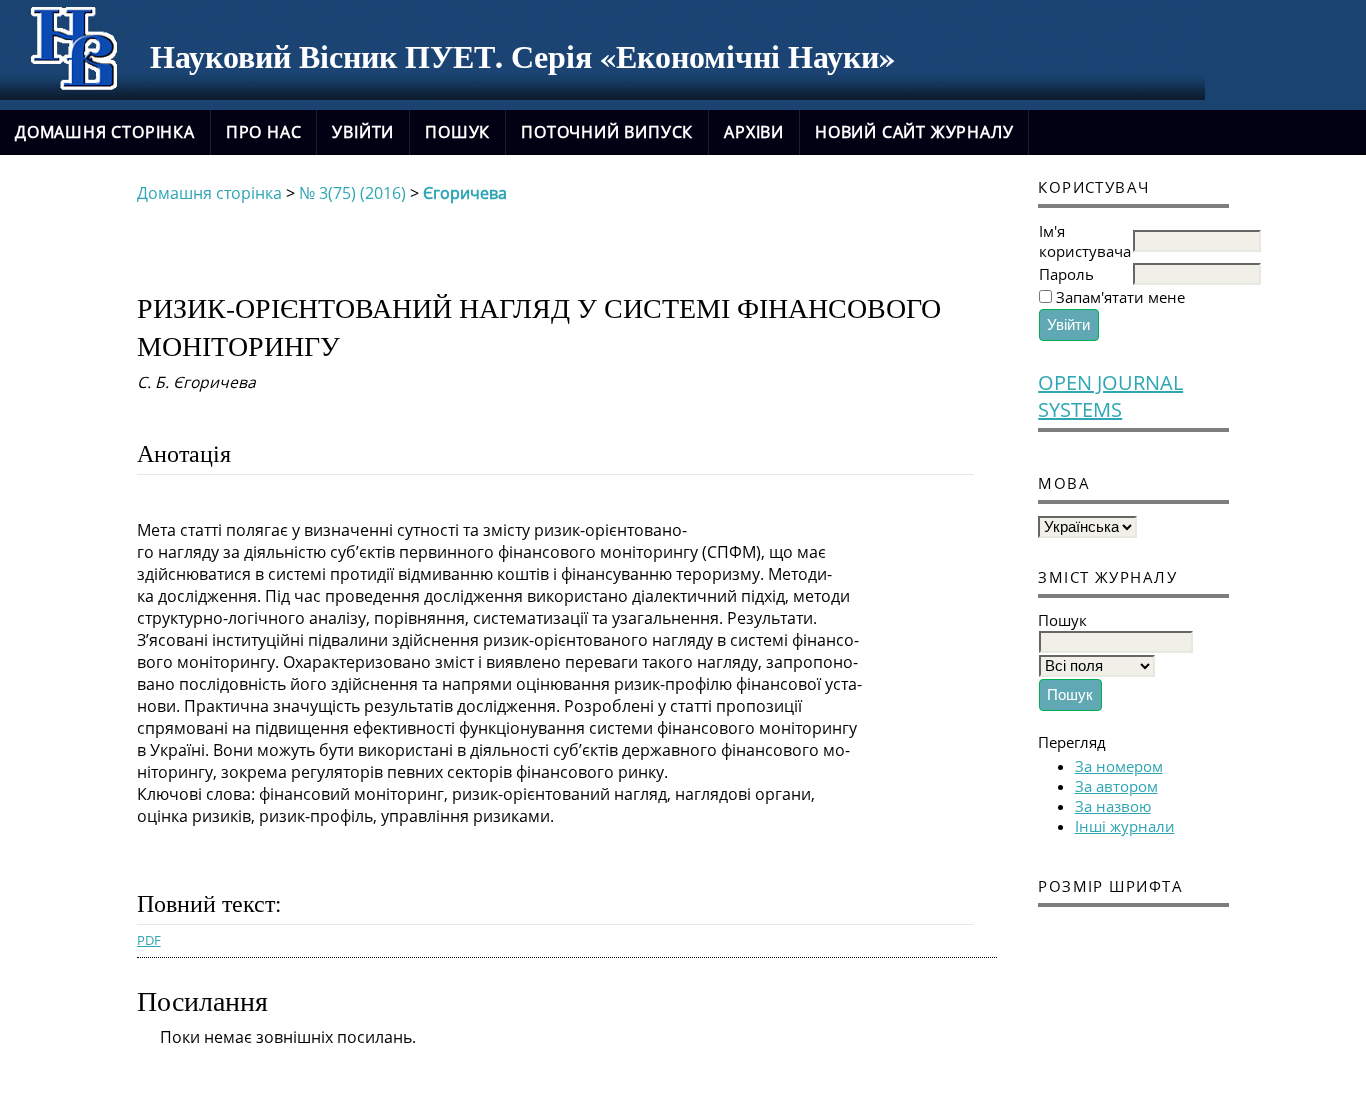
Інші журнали (1125, 826)
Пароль (1066, 274)
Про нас (264, 132)
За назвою (1113, 806)
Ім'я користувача (1085, 241)
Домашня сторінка (105, 132)
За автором (1116, 786)
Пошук (457, 132)
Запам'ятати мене (1120, 297)
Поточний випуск (607, 132)
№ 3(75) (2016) (352, 193)
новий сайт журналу (914, 132)
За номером (1119, 766)
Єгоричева (465, 193)
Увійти (363, 132)
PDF (149, 940)
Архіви (754, 132)
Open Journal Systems (1110, 396)
